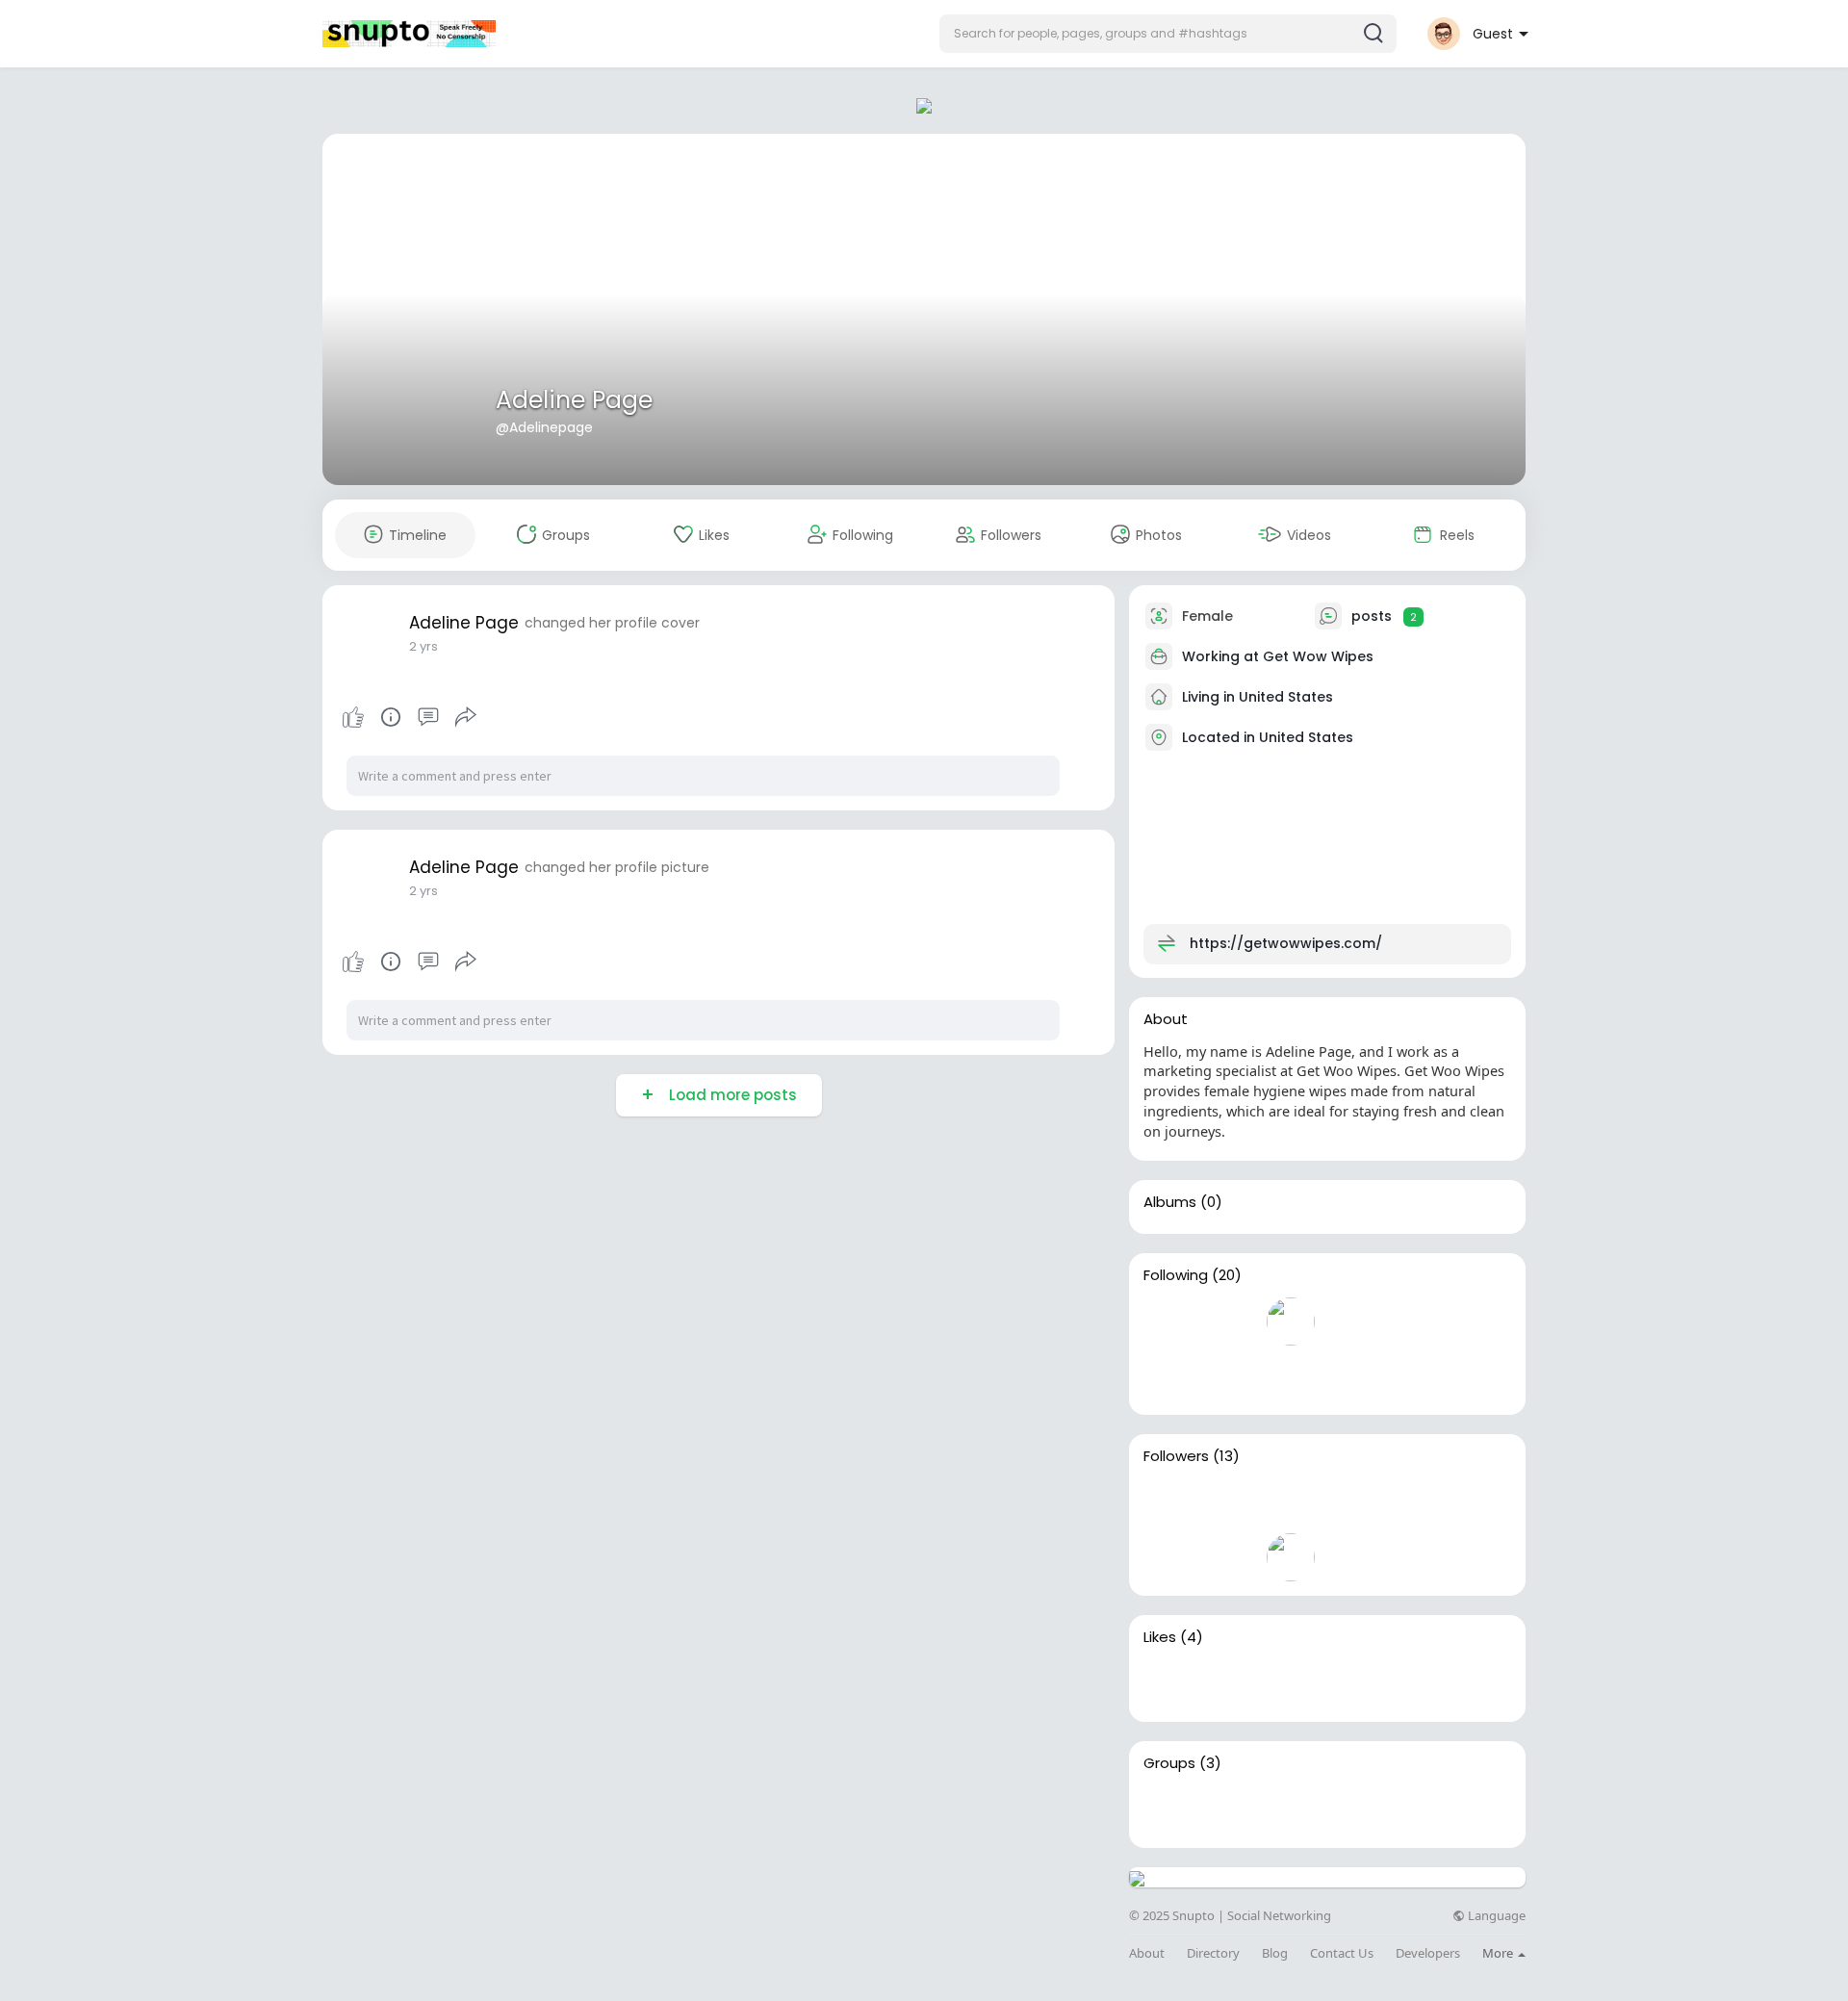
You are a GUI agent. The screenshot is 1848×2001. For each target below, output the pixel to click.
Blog (1275, 1953)
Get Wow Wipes (1318, 656)
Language (1495, 1916)
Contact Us (1342, 1953)
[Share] (466, 717)
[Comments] (428, 717)
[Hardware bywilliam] (1229, 1502)
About (1147, 1953)
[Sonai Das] (1352, 1502)
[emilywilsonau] (1291, 1321)
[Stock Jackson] (1352, 1321)
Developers (1428, 1953)
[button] (1168, 34)
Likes (1160, 1637)
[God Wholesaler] (1168, 1502)
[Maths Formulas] (1168, 1809)
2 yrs (423, 646)
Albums (1170, 1202)
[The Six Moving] (1229, 1683)
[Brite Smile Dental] (1291, 1683)
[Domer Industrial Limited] (1168, 1376)
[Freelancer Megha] (1414, 1502)
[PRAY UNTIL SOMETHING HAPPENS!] (1291, 1809)
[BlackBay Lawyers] (1414, 1321)
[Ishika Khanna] (1168, 1557)
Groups (1169, 1763)
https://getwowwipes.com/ (1286, 943)
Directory (1213, 1953)
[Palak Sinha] (1291, 1376)
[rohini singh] (1476, 1502)
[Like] (409, 717)
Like (353, 717)
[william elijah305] (1168, 1321)
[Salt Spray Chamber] (1352, 1683)
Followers (1176, 1456)
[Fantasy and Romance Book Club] (1229, 1809)
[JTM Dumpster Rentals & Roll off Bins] (1229, 1376)
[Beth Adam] (1476, 1321)
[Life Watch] (1291, 1502)
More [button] (1499, 1953)
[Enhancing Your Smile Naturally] (1168, 1683)
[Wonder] (391, 717)
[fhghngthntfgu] (1291, 1557)
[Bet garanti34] (1229, 1557)
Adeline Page (574, 400)
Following (1176, 1275)
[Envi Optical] (1229, 1321)
